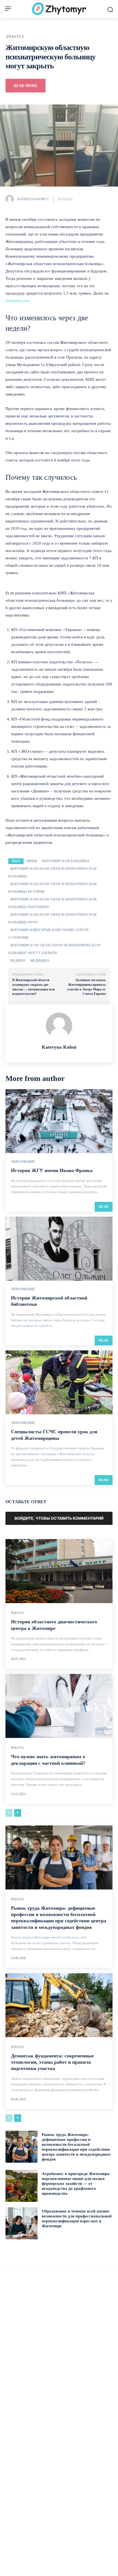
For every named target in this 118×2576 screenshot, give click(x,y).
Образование (23, 1162)
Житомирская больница (66, 861)
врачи (32, 861)
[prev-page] (9, 1813)
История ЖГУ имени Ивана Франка (52, 1170)
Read (104, 1207)
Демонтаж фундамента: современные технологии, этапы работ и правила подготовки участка (52, 2062)
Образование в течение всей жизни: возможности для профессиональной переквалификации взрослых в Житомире (77, 2219)
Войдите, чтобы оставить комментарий (59, 1518)
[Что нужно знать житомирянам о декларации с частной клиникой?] (59, 1706)
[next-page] (18, 1813)
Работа (15, 37)
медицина (40, 961)
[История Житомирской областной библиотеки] (59, 1249)
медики (18, 961)
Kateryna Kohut (33, 199)
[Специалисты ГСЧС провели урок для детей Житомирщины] (59, 1382)
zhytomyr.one (17, 301)
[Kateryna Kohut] (11, 199)
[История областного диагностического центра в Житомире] (59, 1571)
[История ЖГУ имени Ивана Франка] (59, 1121)
